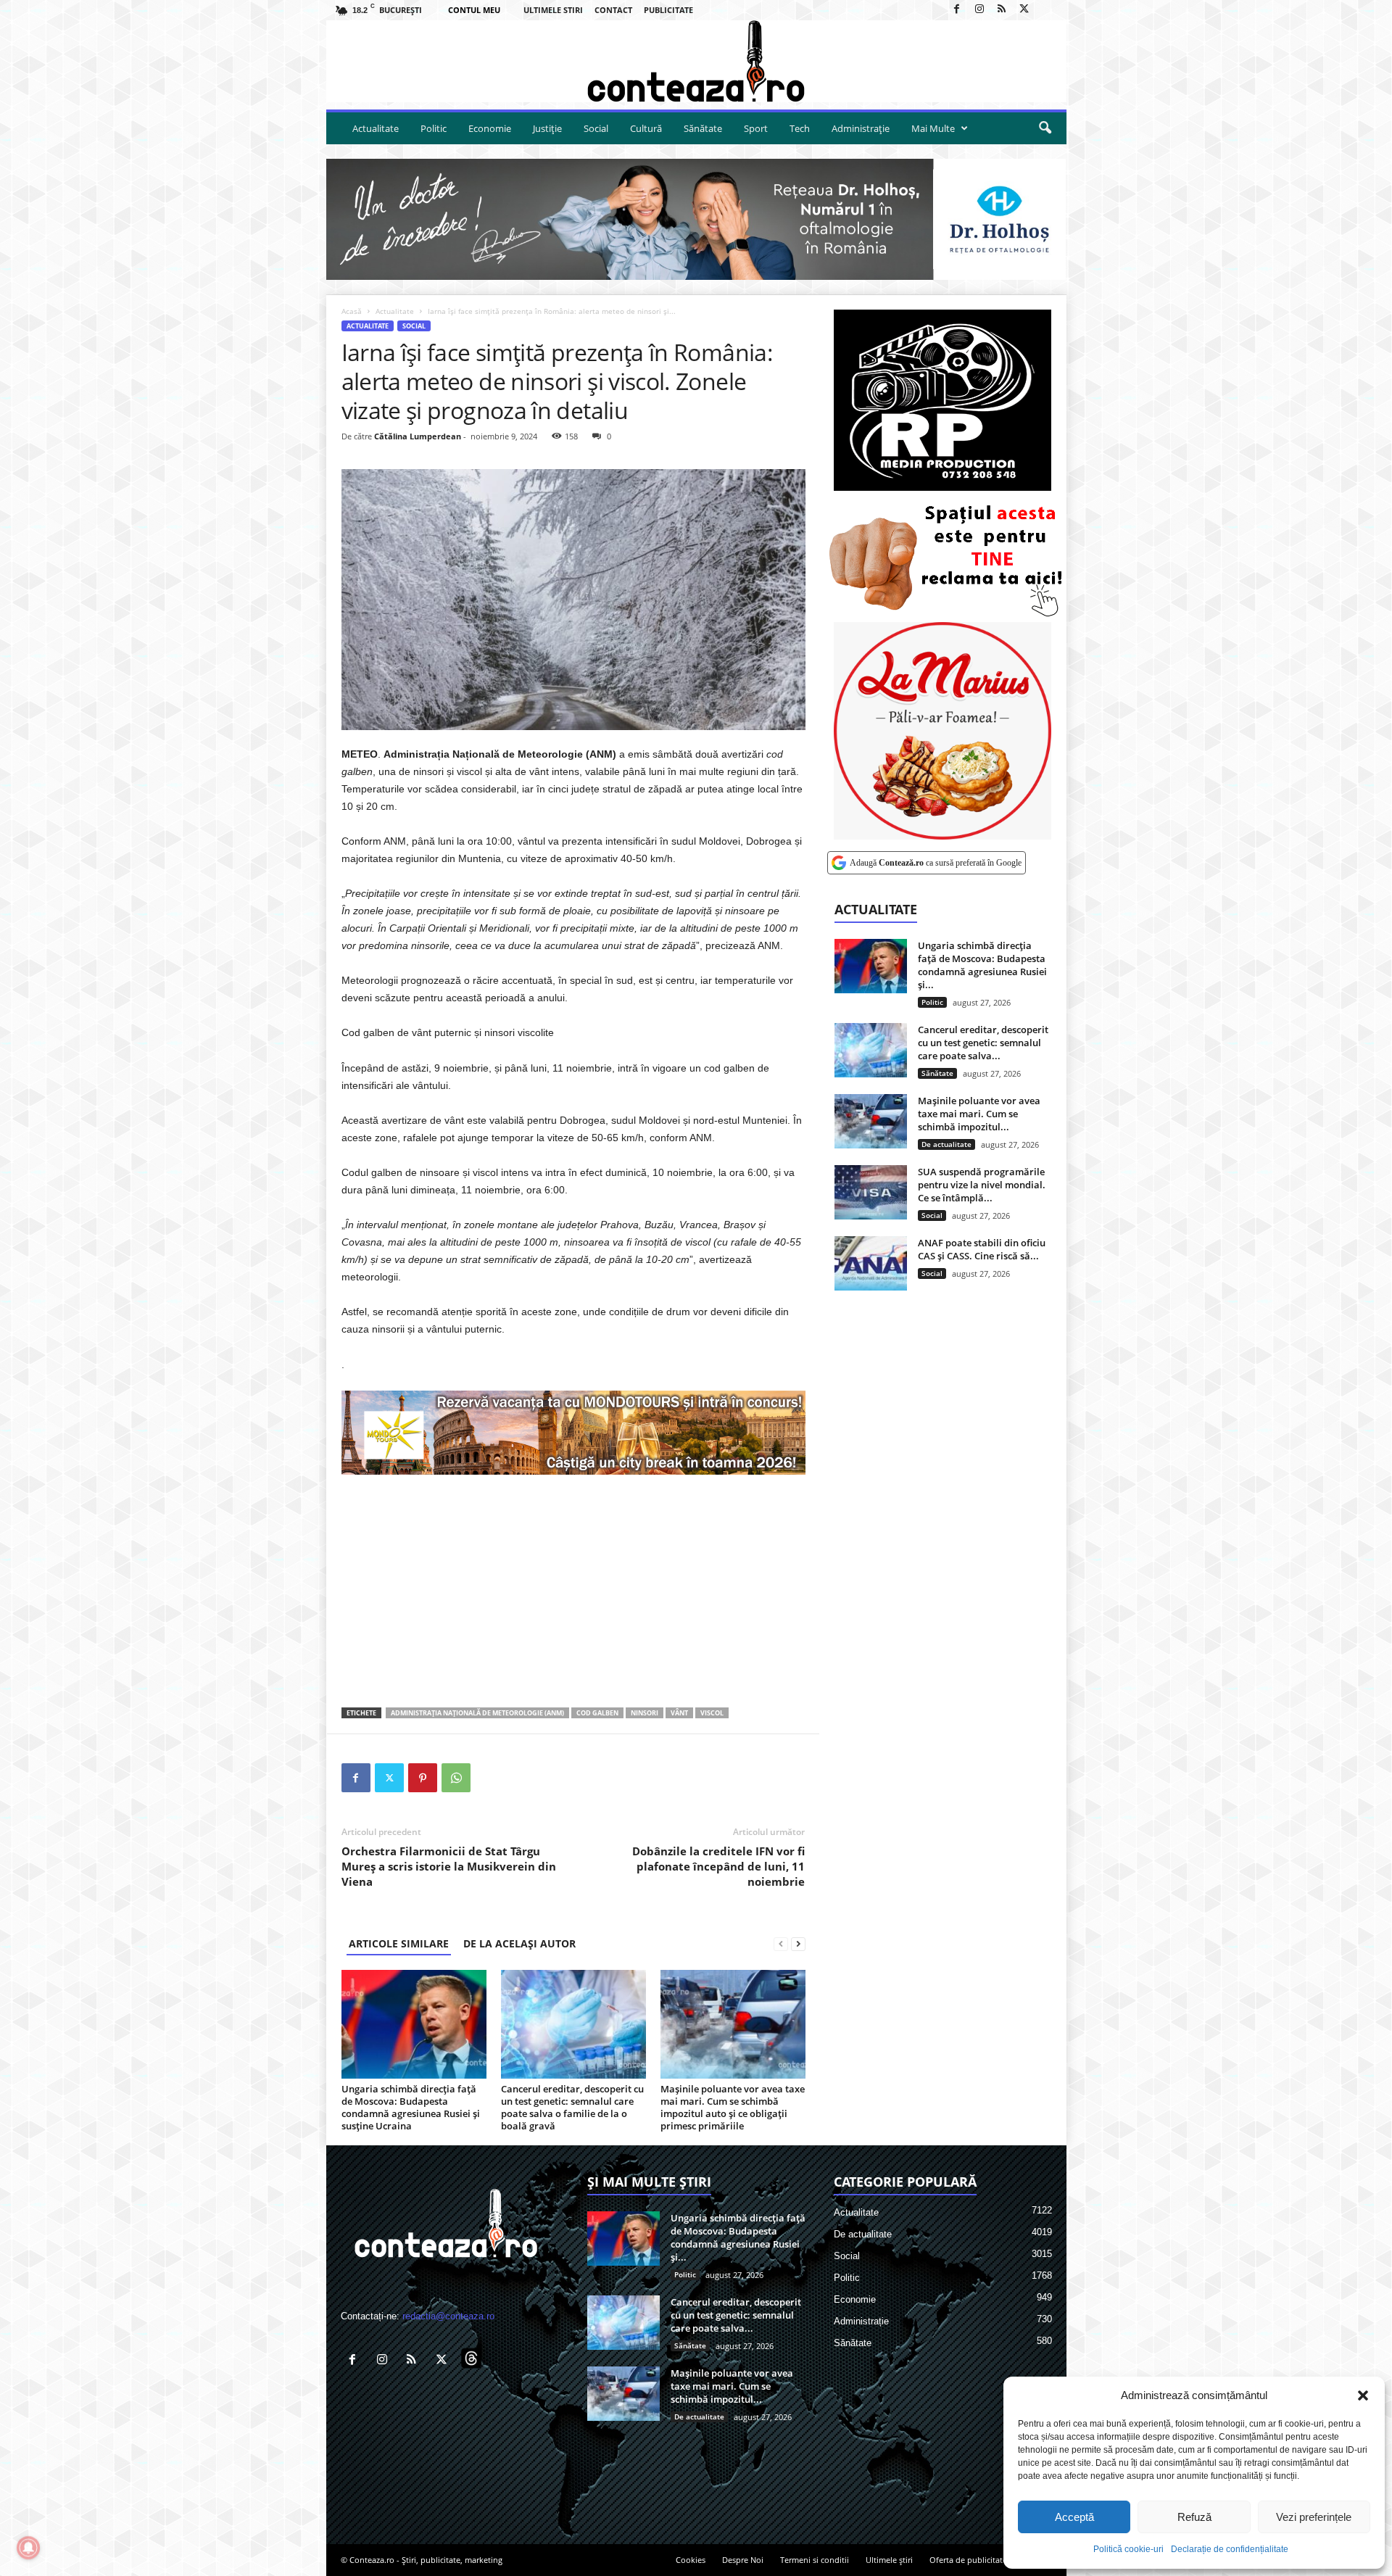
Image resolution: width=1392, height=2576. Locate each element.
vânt (679, 1713)
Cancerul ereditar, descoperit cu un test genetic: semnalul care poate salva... (983, 1043)
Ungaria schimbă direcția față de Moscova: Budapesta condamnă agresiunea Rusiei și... (982, 965)
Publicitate (668, 10)
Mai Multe (933, 128)
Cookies (691, 2560)
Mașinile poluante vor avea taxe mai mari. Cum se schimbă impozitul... (979, 1114)
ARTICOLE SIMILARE (399, 1943)
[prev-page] (781, 1943)
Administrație (861, 128)
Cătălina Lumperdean (418, 436)
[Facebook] (957, 10)
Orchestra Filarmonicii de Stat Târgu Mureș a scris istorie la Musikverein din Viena (449, 1866)
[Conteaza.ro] (696, 61)
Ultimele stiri (553, 10)
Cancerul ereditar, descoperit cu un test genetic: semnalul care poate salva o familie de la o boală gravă (572, 2107)
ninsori (645, 1713)
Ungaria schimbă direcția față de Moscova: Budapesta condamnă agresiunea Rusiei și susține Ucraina (411, 2107)
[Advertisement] (573, 1591)
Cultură (646, 128)
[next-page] (798, 1943)
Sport (756, 128)
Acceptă (1074, 2517)
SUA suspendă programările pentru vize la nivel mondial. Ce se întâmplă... (982, 1185)
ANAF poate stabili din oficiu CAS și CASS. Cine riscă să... (982, 1249)
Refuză (1194, 2517)
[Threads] (1047, 10)
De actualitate (946, 1144)
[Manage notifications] (28, 2548)
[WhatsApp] (456, 1778)
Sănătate (703, 128)
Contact (613, 10)
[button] (1363, 2395)
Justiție (547, 128)
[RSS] (1002, 10)
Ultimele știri (889, 2560)
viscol (712, 1713)
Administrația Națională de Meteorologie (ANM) (477, 1713)
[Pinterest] (423, 1778)
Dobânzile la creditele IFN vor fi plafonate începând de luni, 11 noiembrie (718, 1866)
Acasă (352, 311)
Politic (434, 128)
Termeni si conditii (815, 2560)
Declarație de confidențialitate (1230, 2549)
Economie (490, 128)
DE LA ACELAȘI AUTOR (519, 1943)
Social (596, 128)
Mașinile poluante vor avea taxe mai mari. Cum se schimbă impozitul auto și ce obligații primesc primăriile (733, 2107)
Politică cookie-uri (1128, 2549)
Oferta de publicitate (968, 2560)
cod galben (597, 1713)
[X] (1024, 10)
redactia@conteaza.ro (448, 2316)
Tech (800, 128)
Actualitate (376, 128)
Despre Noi (743, 2560)
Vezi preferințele (1314, 2517)
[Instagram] (979, 10)
